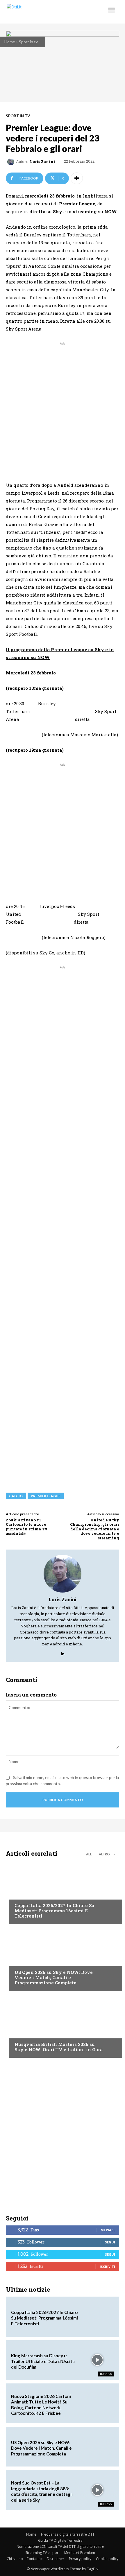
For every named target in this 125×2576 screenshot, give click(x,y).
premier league (46, 1496)
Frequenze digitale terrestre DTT (68, 2534)
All (89, 1854)
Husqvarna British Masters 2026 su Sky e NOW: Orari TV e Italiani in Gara (59, 2047)
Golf (19, 2033)
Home (10, 42)
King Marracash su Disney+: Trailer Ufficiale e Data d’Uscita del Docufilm (43, 2361)
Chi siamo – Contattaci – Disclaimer (35, 2559)
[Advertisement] (63, 409)
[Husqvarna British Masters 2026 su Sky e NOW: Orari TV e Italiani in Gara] (63, 2026)
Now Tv (22, 1961)
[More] (77, 178)
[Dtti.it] (40, 12)
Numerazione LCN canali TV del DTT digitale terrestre (60, 2547)
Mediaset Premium (80, 2553)
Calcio (21, 1894)
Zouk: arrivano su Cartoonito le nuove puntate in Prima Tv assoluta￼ (27, 1527)
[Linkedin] (63, 1652)
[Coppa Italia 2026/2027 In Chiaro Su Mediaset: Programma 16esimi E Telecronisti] (63, 1892)
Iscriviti (107, 2267)
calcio (16, 1496)
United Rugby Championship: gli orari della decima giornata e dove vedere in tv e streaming (95, 1529)
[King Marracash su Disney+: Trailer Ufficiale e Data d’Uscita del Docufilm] (98, 2360)
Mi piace (108, 2230)
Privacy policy (80, 2559)
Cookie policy (107, 2559)
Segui (110, 2242)
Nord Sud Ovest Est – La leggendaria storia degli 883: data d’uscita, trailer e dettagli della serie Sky (42, 2491)
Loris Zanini (43, 162)
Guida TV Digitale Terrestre (60, 2540)
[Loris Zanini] (12, 162)
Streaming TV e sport (42, 2553)
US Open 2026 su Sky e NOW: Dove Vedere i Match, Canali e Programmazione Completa (54, 1977)
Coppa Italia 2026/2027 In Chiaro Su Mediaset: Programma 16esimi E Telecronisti (55, 1911)
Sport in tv (28, 42)
